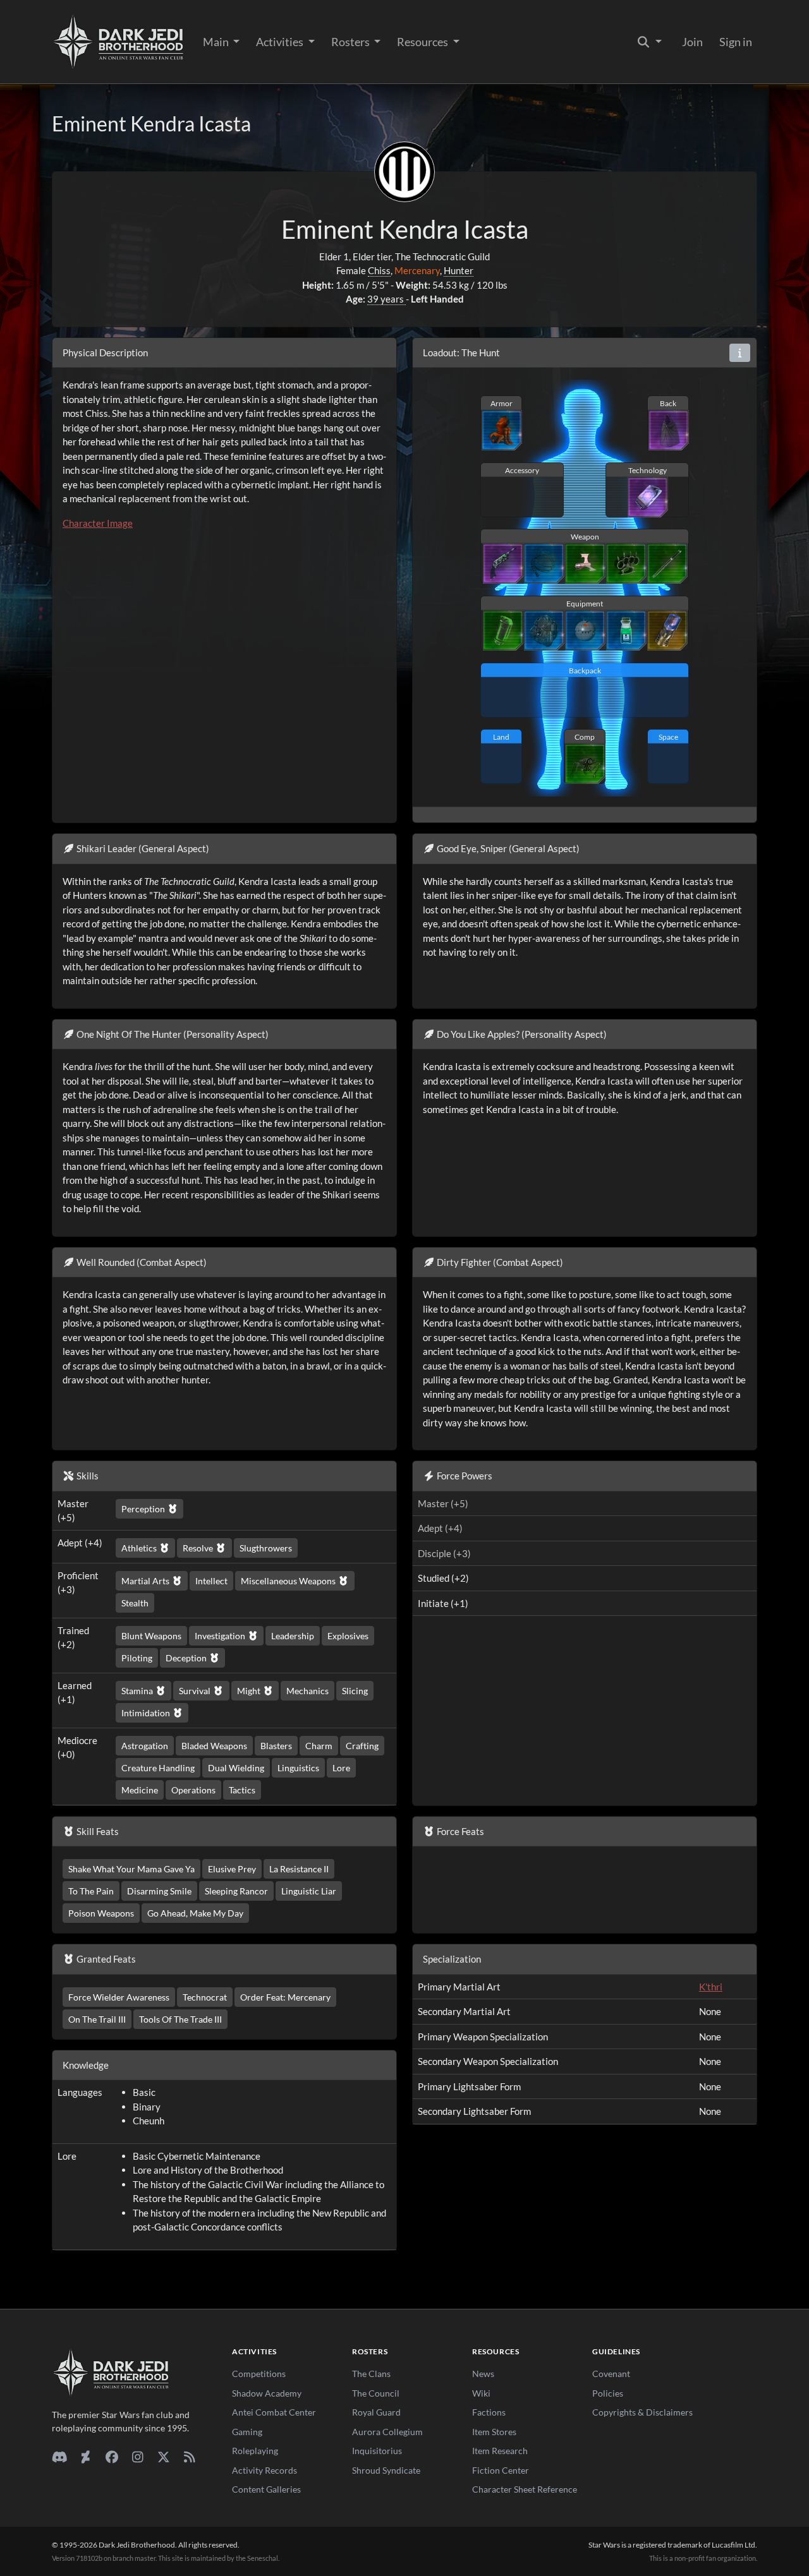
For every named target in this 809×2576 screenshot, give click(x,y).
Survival (196, 1691)
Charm (319, 1746)
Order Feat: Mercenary (285, 1997)
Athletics (140, 1548)
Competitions (259, 2374)
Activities (281, 42)
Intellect (211, 1581)
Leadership (293, 1636)
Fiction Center (501, 2470)
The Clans (371, 2374)
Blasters (276, 1746)
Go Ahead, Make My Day (195, 1913)
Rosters (351, 42)
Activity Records (265, 2470)
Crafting (362, 1746)
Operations (193, 1790)
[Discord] (60, 2457)
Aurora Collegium (387, 2432)
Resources (423, 42)
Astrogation (145, 1746)
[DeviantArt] (86, 2457)
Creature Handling (158, 1768)
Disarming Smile (159, 1891)
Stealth (135, 1603)
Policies (608, 2393)
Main (217, 42)
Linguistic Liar (309, 1891)
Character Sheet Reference (525, 2489)
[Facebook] (112, 2457)
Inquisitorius (377, 2451)
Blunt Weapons (151, 1636)
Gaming (247, 2432)
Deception (187, 1658)
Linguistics (298, 1768)
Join (692, 42)
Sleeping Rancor (236, 1891)
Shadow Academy (267, 2393)
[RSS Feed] (189, 2457)
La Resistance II (299, 1869)
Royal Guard (376, 2412)
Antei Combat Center (274, 2412)
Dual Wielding (236, 1768)
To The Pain (91, 1891)
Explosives (348, 1636)
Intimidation (147, 1713)
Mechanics (307, 1691)
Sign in (736, 42)
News (483, 2374)
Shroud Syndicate (386, 2470)
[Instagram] (137, 2457)
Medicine (140, 1790)
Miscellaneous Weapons (289, 1581)
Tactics (242, 1790)
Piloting (137, 1658)
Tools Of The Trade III (180, 2019)
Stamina (138, 1691)
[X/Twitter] (163, 2457)
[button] (740, 353)
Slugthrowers (266, 1548)
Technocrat (205, 1997)
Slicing (355, 1691)
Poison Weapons (101, 1913)
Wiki (481, 2393)
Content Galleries (266, 2489)
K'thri (711, 1987)
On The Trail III (97, 2019)
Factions (489, 2412)
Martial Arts (146, 1581)
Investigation (221, 1636)
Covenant (611, 2374)
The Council (376, 2393)
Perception (144, 1509)
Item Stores (494, 2432)
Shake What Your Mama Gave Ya (131, 1869)
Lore (341, 1768)
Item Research (500, 2451)
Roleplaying (255, 2451)
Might (250, 1691)
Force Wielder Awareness (119, 1997)
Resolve (199, 1548)
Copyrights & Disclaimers (642, 2412)
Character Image (98, 523)
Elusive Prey (232, 1869)
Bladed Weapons (214, 1746)
